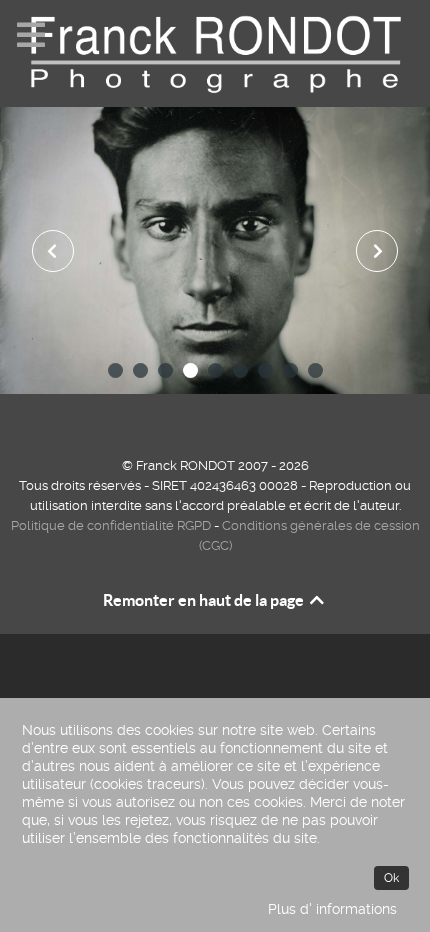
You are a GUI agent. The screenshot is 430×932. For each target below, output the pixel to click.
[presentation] (53, 251)
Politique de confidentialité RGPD (111, 525)
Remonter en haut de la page (205, 600)
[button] (115, 370)
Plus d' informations (332, 909)
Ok (391, 878)
